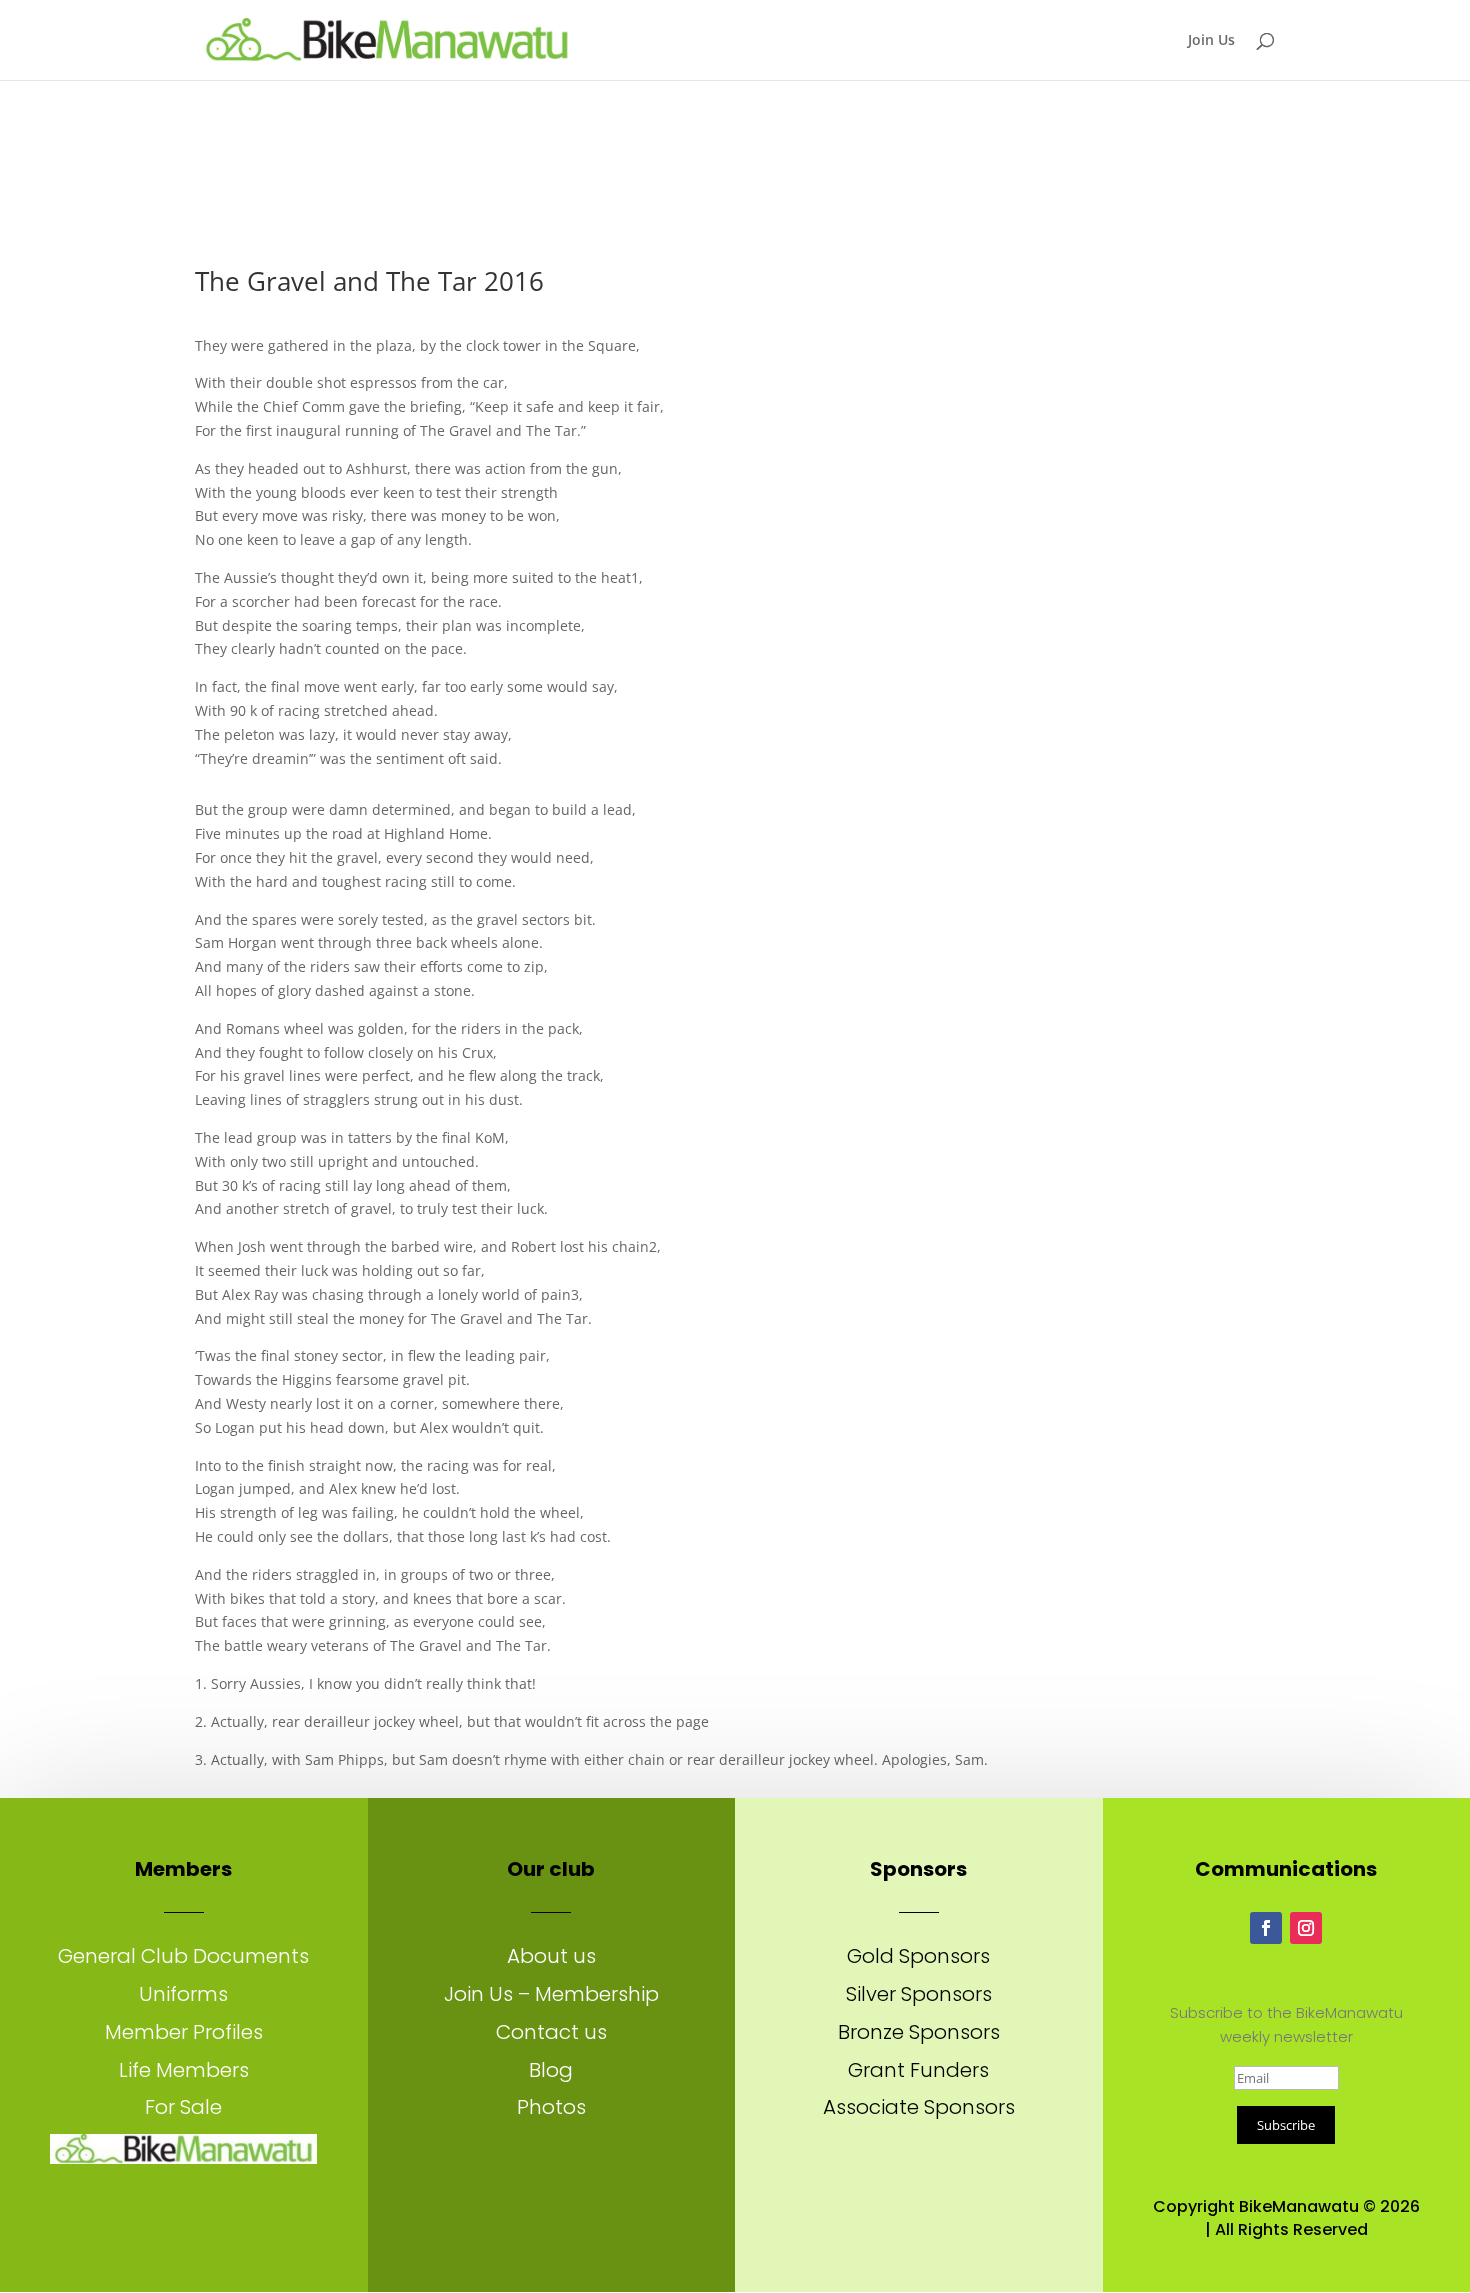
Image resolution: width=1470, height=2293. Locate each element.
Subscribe (1286, 2125)
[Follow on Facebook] (1266, 1928)
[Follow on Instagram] (1306, 1928)
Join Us (1211, 41)
